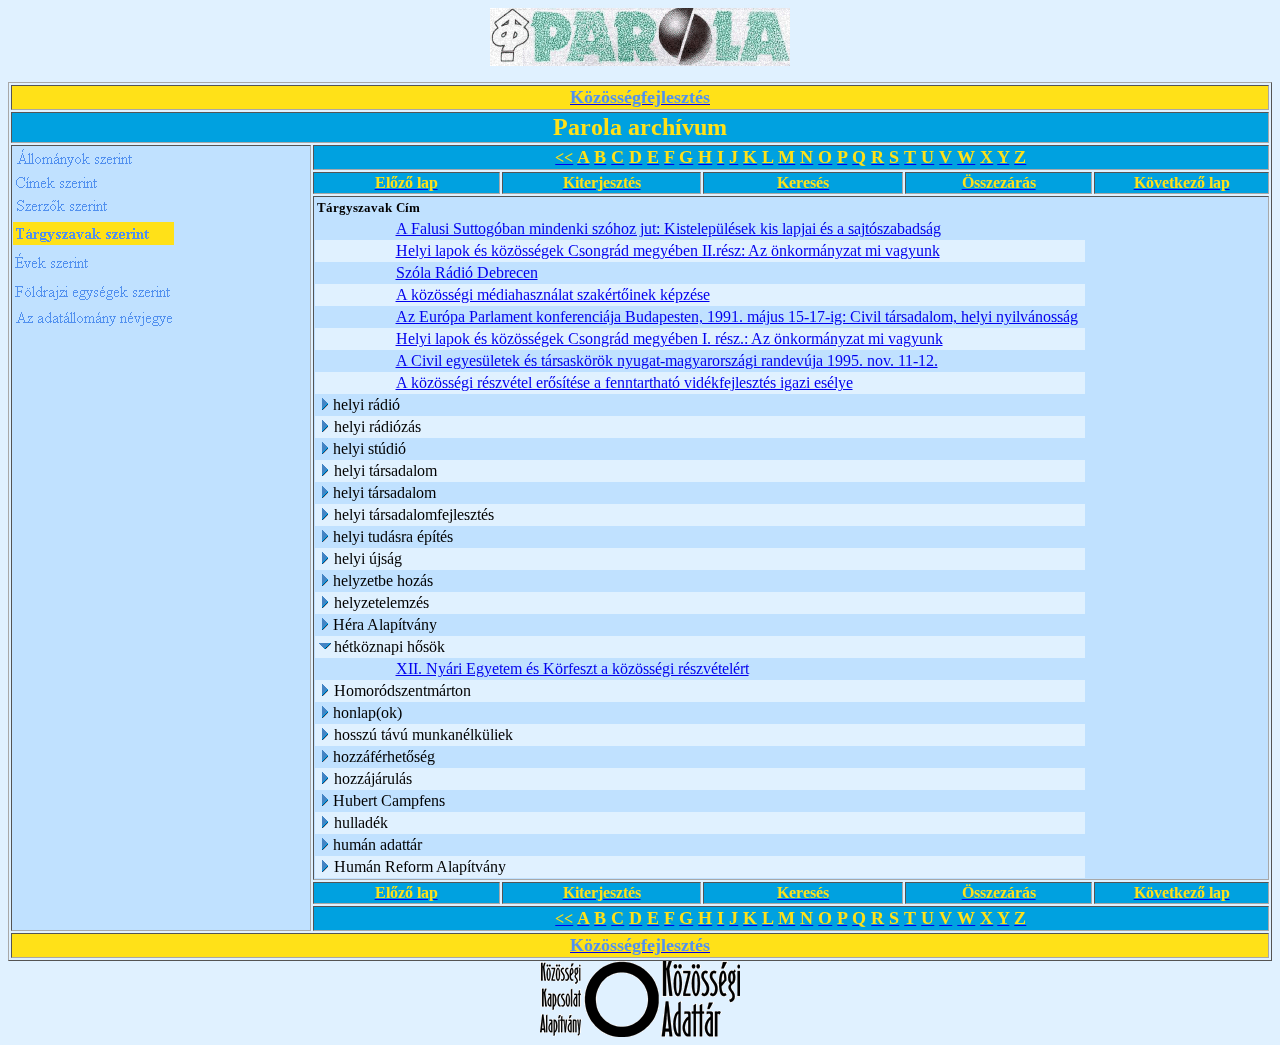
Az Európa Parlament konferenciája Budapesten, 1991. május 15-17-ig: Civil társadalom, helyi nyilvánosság (737, 316)
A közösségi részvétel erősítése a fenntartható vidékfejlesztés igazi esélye (624, 382)
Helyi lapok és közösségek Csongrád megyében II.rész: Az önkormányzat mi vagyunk (668, 250)
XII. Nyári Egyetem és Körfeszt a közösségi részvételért (572, 668)
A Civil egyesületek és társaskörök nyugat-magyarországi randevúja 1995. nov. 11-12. (667, 360)
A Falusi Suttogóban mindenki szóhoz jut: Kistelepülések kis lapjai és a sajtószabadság (668, 228)
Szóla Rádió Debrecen (467, 272)
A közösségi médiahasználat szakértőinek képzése (553, 294)
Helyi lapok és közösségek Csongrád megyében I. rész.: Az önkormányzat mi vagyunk (669, 338)
